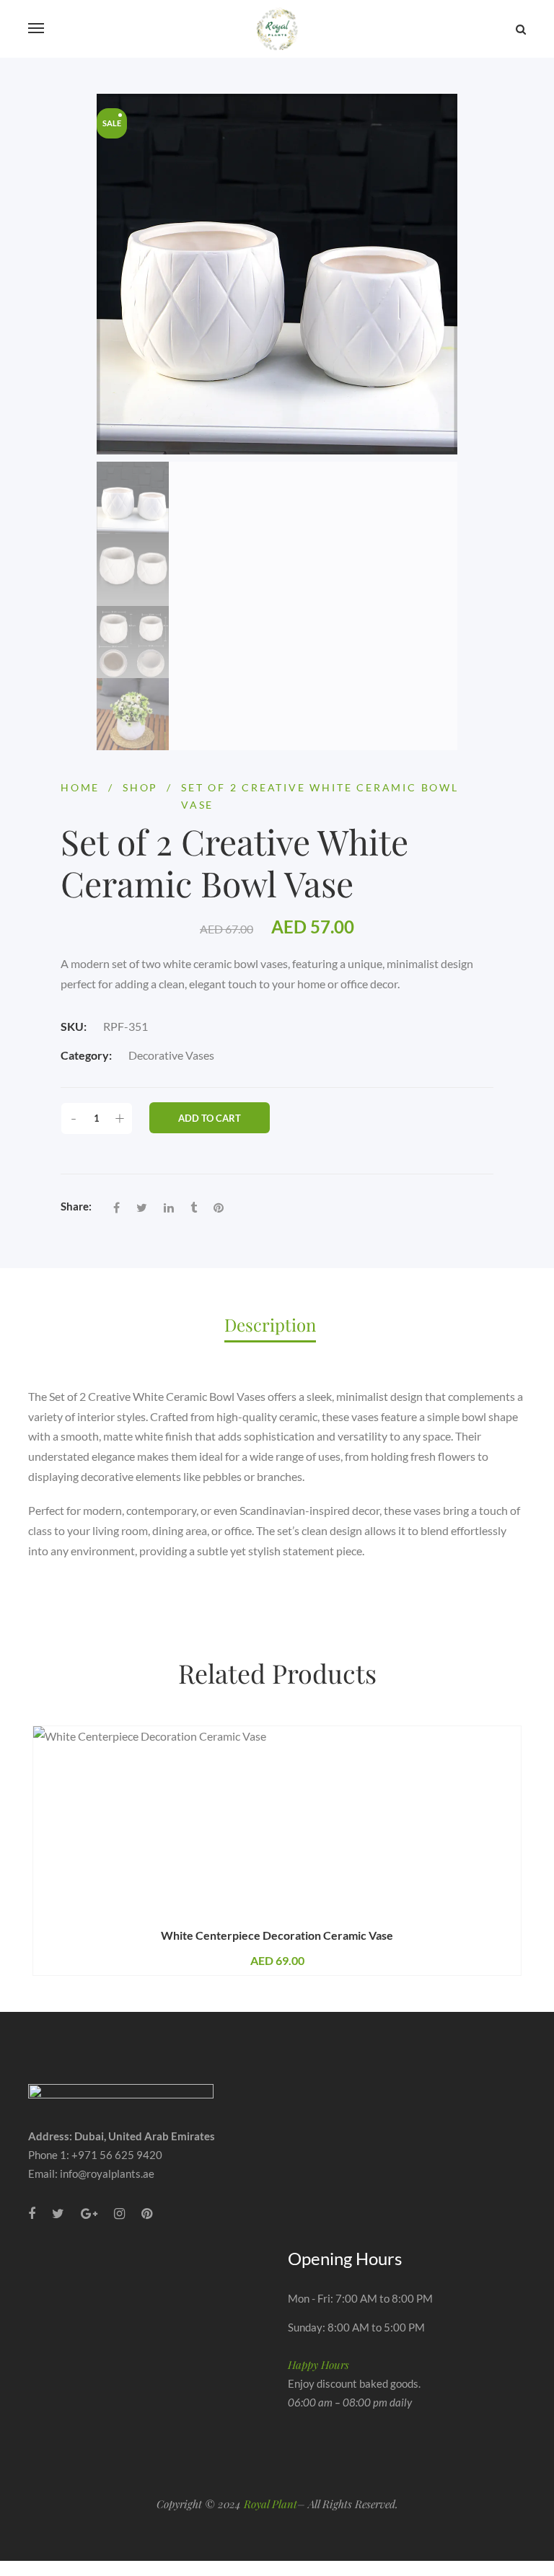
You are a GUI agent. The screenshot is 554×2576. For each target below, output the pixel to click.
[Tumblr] (194, 1208)
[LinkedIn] (169, 1208)
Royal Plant (271, 2504)
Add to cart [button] (161, 1921)
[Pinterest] (219, 1208)
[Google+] (89, 2214)
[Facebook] (116, 1208)
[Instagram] (119, 2214)
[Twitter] (142, 1208)
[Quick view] (398, 1921)
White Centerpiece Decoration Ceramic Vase (277, 1935)
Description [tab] (270, 1324)
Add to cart (210, 1118)
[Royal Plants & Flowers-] (277, 29)
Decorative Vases (171, 1055)
